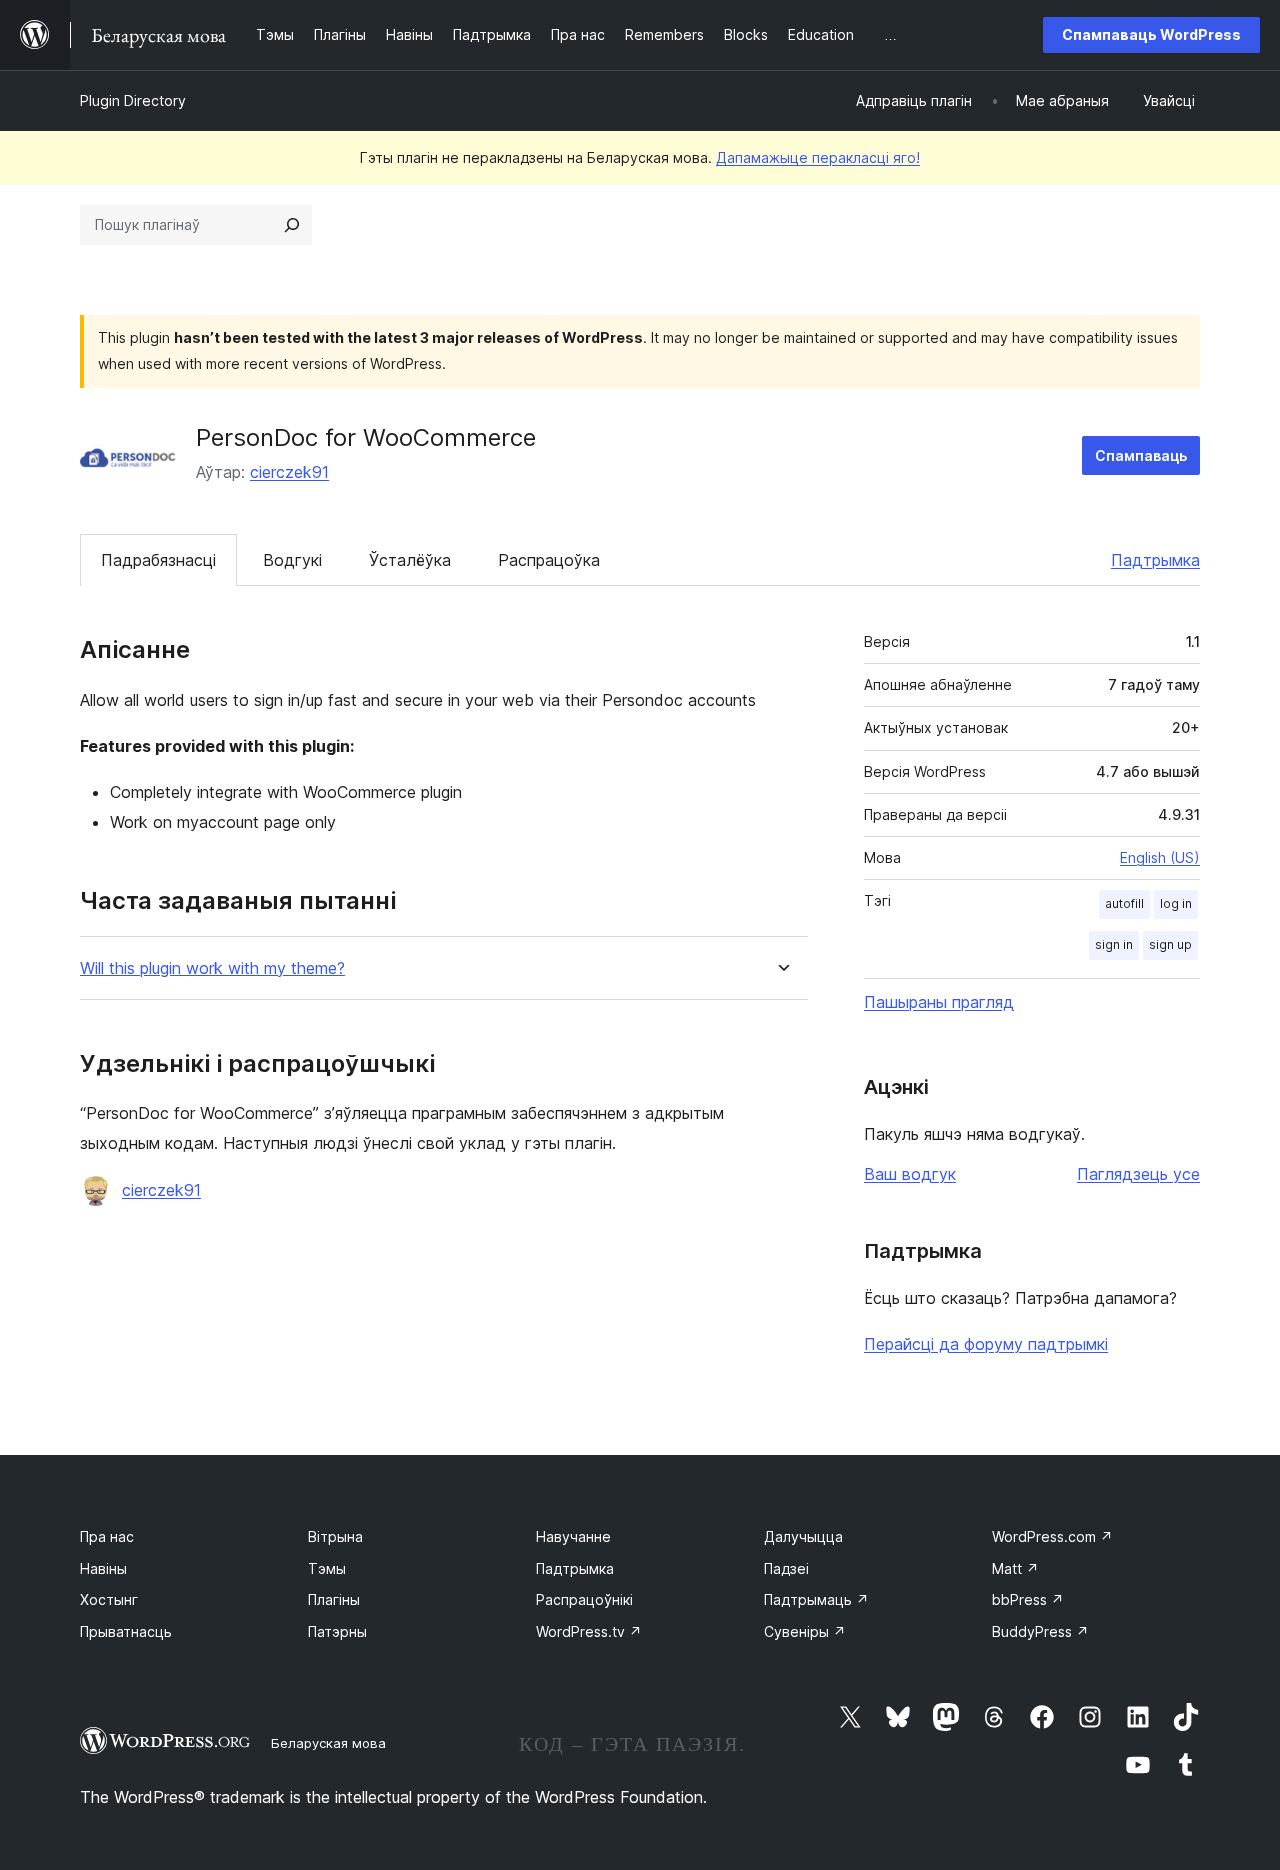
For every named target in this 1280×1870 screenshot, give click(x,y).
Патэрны (337, 1631)
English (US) (1160, 857)
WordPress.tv (589, 1631)
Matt (1015, 1568)
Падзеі (786, 1568)
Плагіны (334, 1599)
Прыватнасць (126, 1631)
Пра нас (107, 1536)
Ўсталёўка (410, 560)
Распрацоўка (549, 560)
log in (1176, 903)
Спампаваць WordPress (1151, 34)
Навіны (103, 1568)
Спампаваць (1141, 455)
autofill (1124, 903)
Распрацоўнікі (584, 1599)
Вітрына (335, 1536)
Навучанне (573, 1536)
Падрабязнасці (158, 560)
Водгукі (292, 560)
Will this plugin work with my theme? (212, 968)
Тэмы (327, 1568)
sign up (1170, 944)
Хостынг (109, 1599)
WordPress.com (1052, 1536)
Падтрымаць (816, 1599)
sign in (1114, 944)
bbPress (1028, 1599)
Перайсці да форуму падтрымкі (986, 1344)
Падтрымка (1155, 560)
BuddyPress (1040, 1631)
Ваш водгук (910, 1174)
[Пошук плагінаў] (292, 225)
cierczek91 (289, 472)
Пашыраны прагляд (939, 1002)
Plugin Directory (133, 100)
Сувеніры (805, 1631)
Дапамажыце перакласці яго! (818, 157)
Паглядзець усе (1138, 1174)
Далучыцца (803, 1536)
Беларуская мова (328, 1743)
